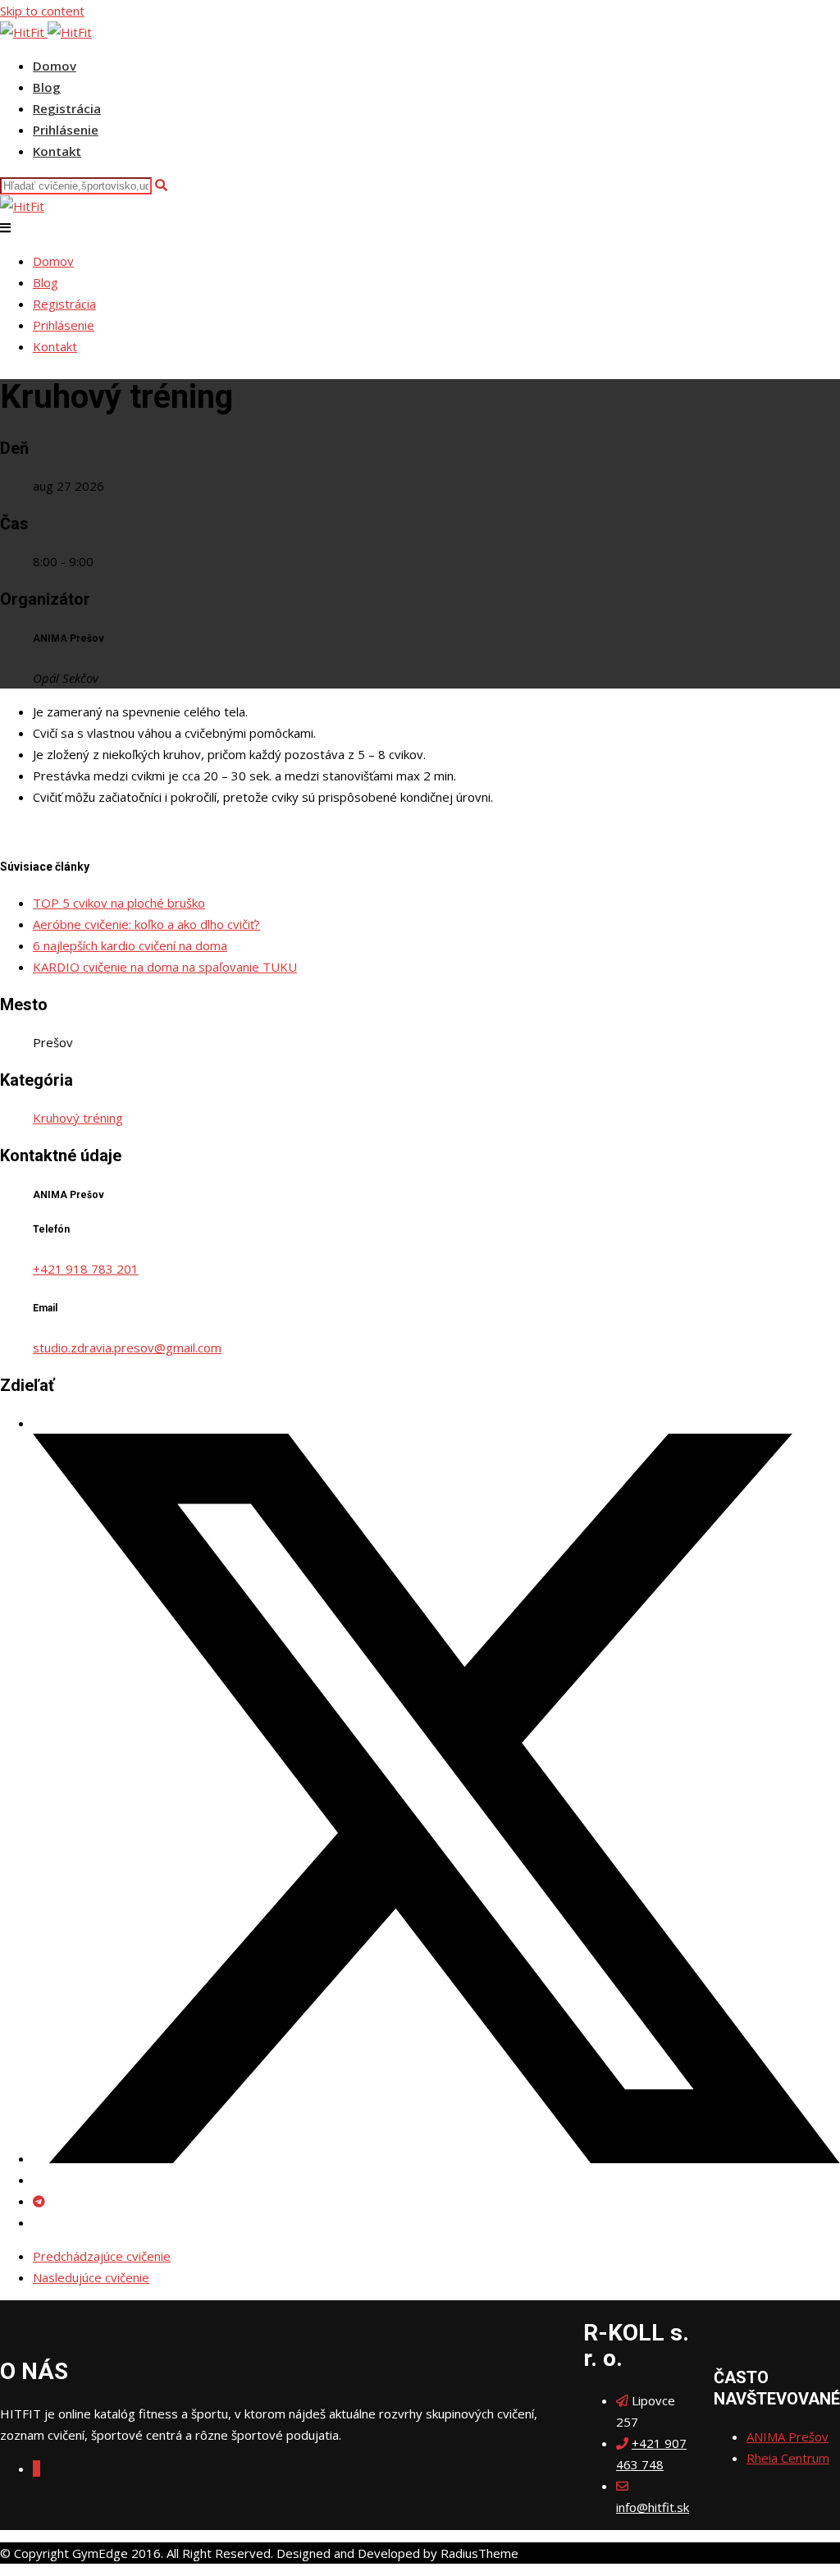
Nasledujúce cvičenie (91, 2277)
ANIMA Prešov (787, 2436)
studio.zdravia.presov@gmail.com (127, 1347)
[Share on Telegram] (39, 2201)
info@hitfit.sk (653, 2507)
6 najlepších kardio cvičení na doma (130, 945)
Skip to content (42, 11)
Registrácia (67, 108)
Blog (47, 87)
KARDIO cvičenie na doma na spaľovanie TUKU (165, 967)
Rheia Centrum (788, 2458)
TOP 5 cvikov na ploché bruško (119, 903)
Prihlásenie (66, 130)
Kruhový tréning (78, 1118)
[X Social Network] (436, 2158)
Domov (55, 66)
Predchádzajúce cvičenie (102, 2256)
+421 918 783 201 (86, 1269)
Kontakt (57, 151)
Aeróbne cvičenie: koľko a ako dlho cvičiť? (146, 924)
